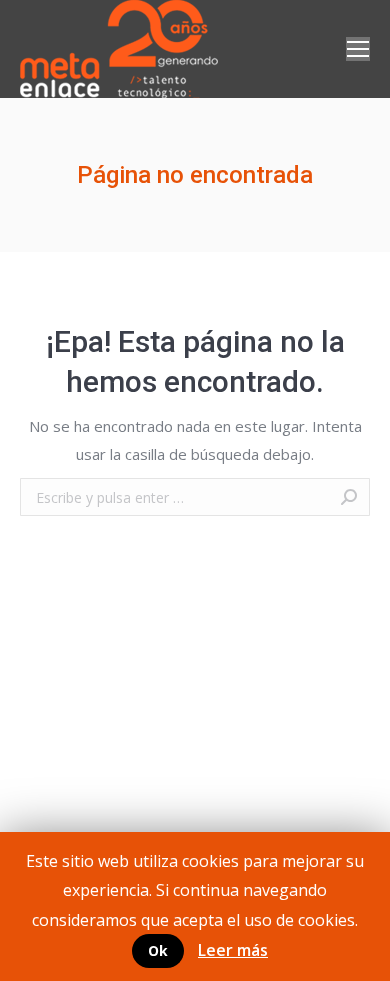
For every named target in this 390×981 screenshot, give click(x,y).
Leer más (233, 950)
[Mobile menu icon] (358, 49)
